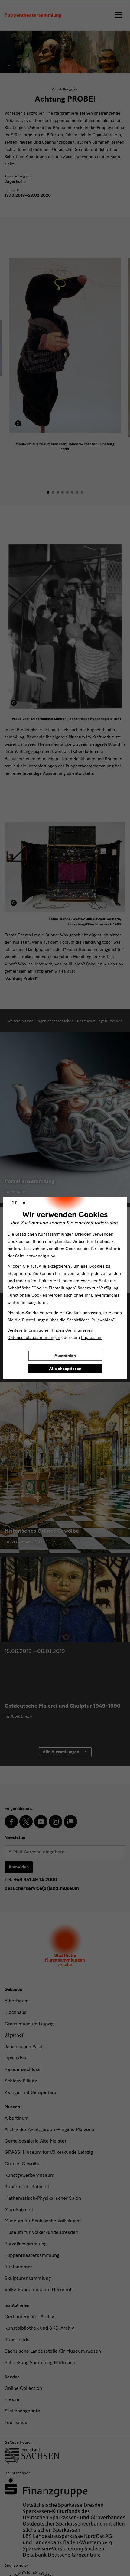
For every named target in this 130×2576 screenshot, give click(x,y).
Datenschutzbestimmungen (34, 1338)
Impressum (92, 1338)
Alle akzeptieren (65, 1369)
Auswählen (65, 1356)
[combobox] (18, 1203)
